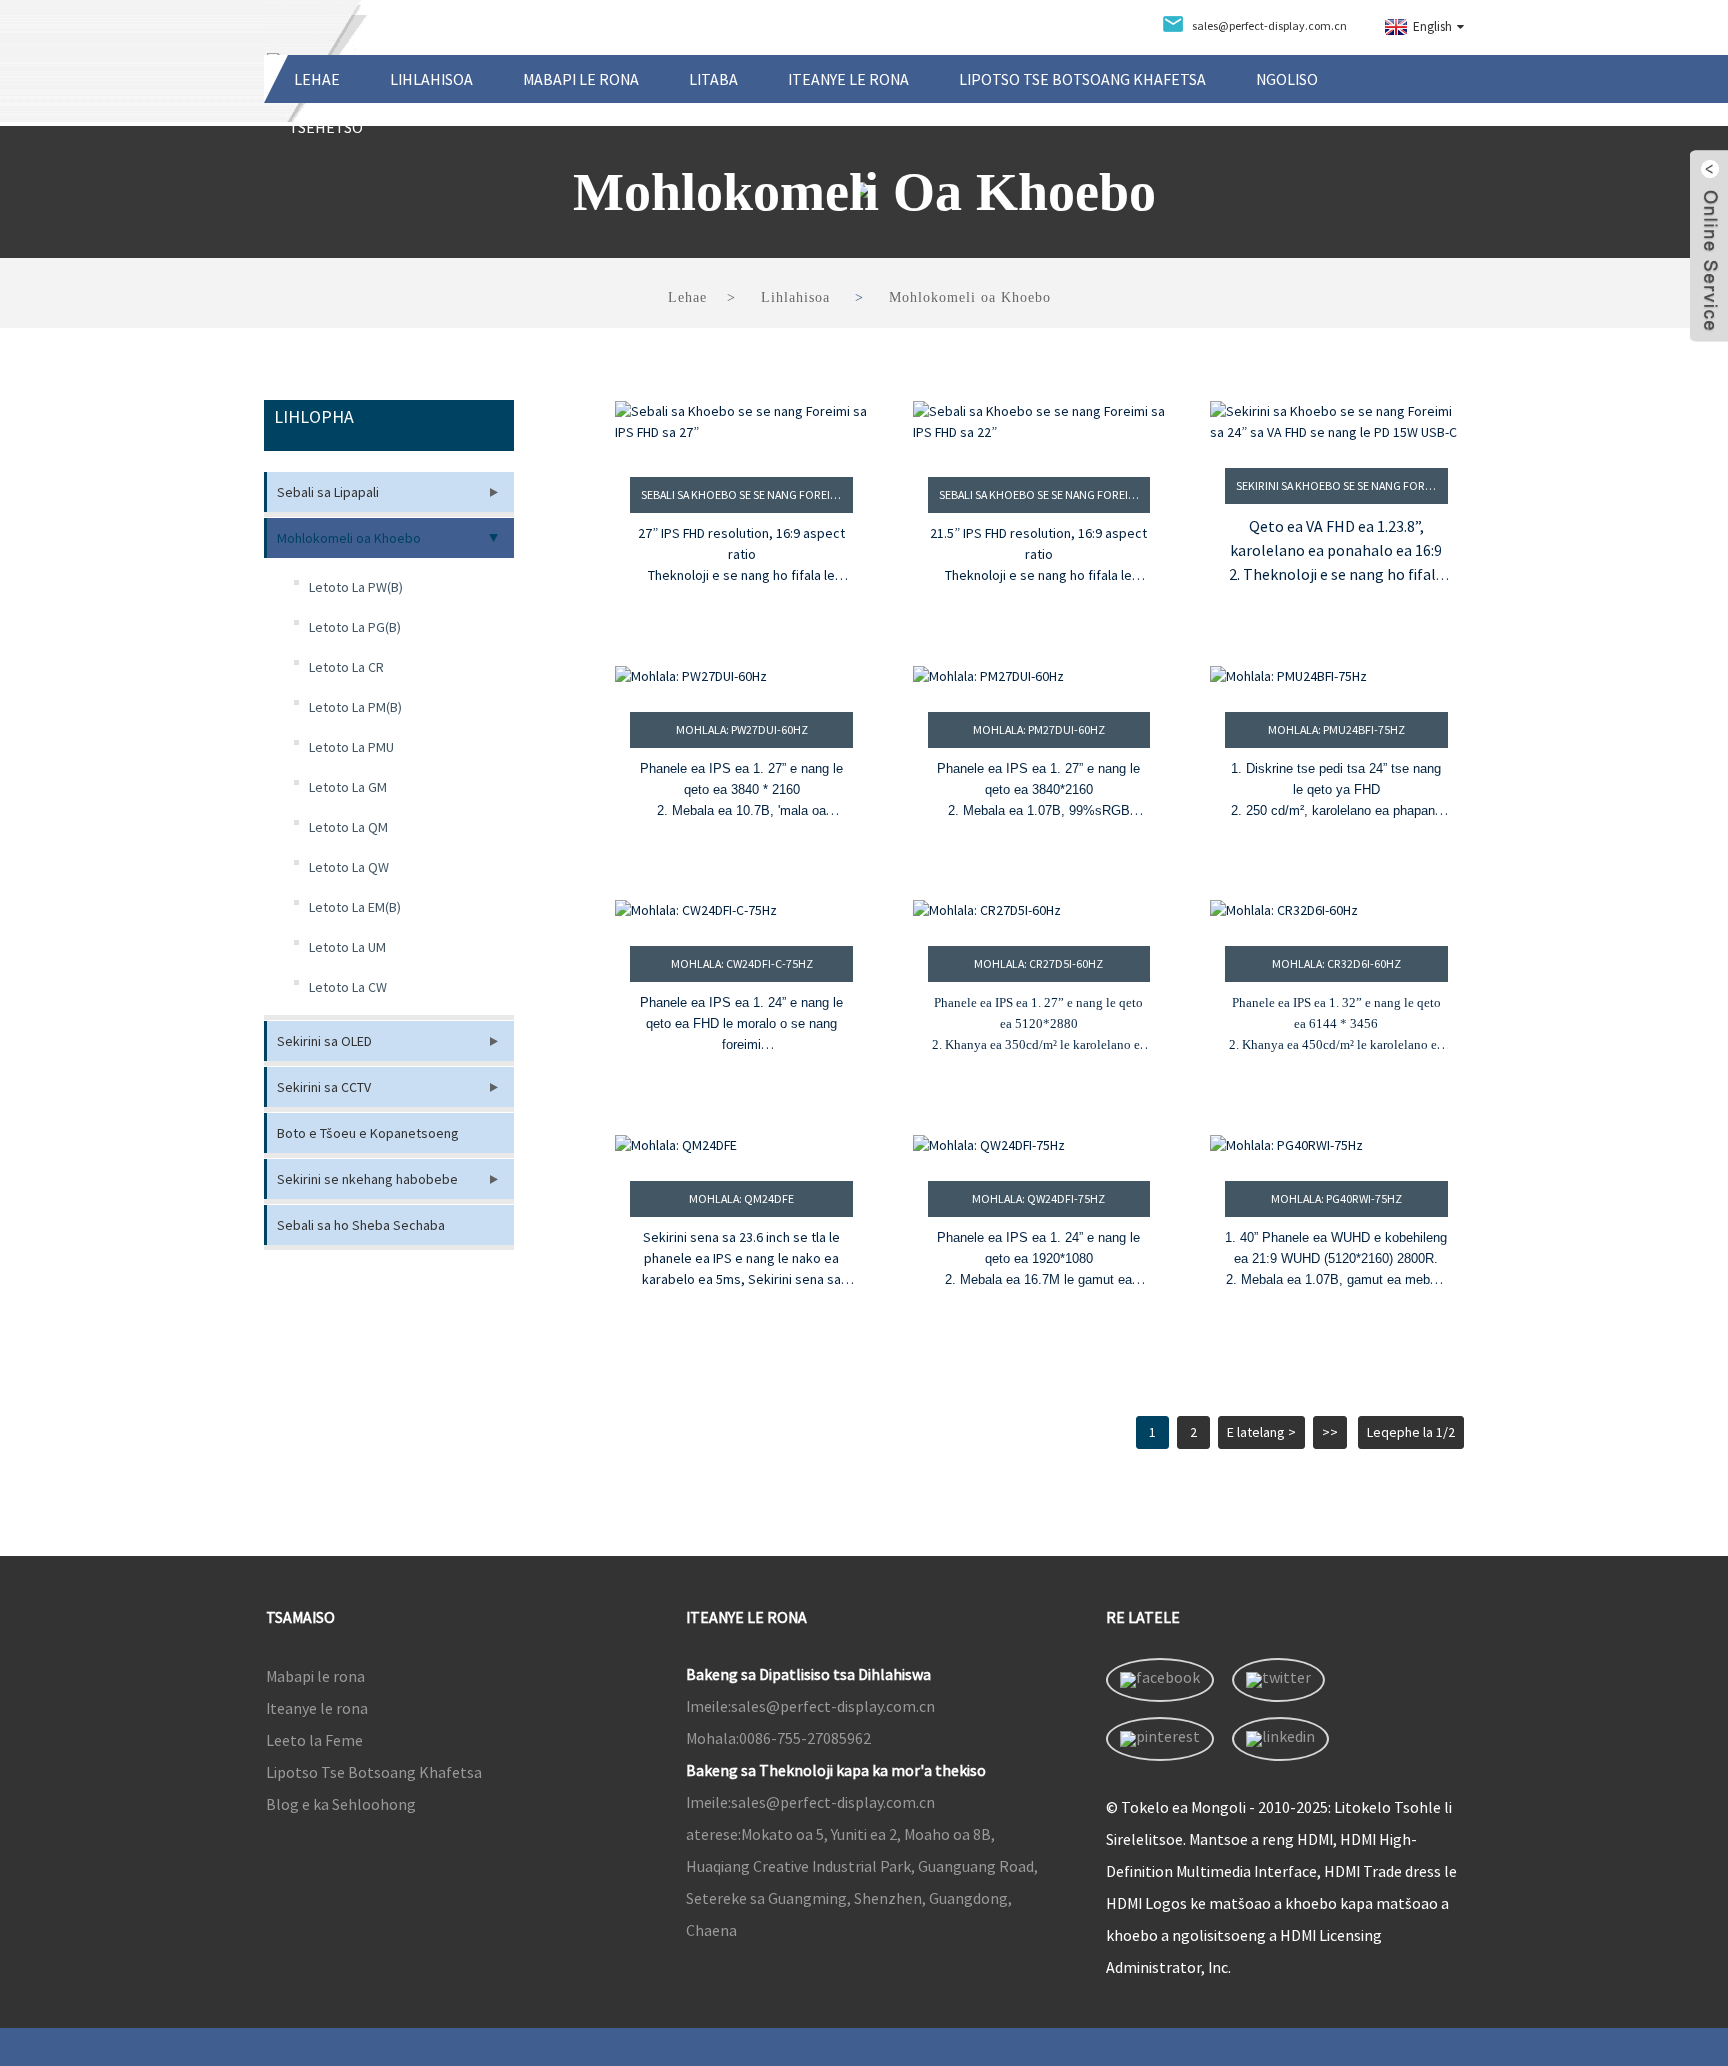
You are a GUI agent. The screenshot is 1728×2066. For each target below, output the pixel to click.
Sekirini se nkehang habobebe (367, 1179)
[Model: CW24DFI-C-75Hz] (741, 910)
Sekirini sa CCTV (324, 1087)
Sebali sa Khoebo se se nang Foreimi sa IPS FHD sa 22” (1045, 494)
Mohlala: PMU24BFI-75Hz (1336, 729)
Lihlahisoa (431, 79)
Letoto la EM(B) (355, 907)
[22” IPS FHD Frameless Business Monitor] (1039, 426)
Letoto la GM (348, 787)
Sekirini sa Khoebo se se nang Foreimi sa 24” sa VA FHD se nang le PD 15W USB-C (1342, 485)
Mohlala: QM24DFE (741, 1198)
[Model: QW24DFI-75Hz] (1039, 1145)
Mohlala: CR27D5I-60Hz (1038, 963)
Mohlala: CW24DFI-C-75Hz (742, 963)
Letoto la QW (349, 867)
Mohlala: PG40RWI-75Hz (1336, 1198)
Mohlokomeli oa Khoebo (970, 297)
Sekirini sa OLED (324, 1041)
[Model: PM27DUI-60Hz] (1039, 676)
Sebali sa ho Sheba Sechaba (361, 1225)
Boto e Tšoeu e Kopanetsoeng (368, 1133)
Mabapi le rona (581, 79)
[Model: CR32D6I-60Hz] (1336, 910)
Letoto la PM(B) (355, 707)
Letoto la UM (347, 947)
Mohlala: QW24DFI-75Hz (1038, 1198)
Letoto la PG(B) (355, 627)
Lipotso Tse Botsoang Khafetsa (1082, 79)
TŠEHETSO (326, 127)
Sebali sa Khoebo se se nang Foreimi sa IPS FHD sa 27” (747, 494)
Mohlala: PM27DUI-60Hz (1039, 729)
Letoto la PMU (351, 747)
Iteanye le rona (848, 79)
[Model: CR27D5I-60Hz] (1039, 910)
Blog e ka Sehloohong (341, 1804)
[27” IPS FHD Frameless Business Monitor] (741, 426)
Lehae (317, 79)
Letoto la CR (346, 667)
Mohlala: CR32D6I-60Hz (1336, 963)
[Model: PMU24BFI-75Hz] (1336, 676)
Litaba (713, 79)
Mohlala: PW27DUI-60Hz (742, 729)
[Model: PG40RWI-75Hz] (1336, 1145)
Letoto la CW (348, 987)
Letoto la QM (348, 827)
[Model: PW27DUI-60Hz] (741, 676)
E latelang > (1261, 1432)
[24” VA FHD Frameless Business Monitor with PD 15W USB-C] (1336, 422)
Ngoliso (1287, 79)
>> (1330, 1432)
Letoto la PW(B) (356, 587)
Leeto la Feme (314, 1740)
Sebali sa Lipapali (328, 492)
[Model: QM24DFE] (741, 1145)
